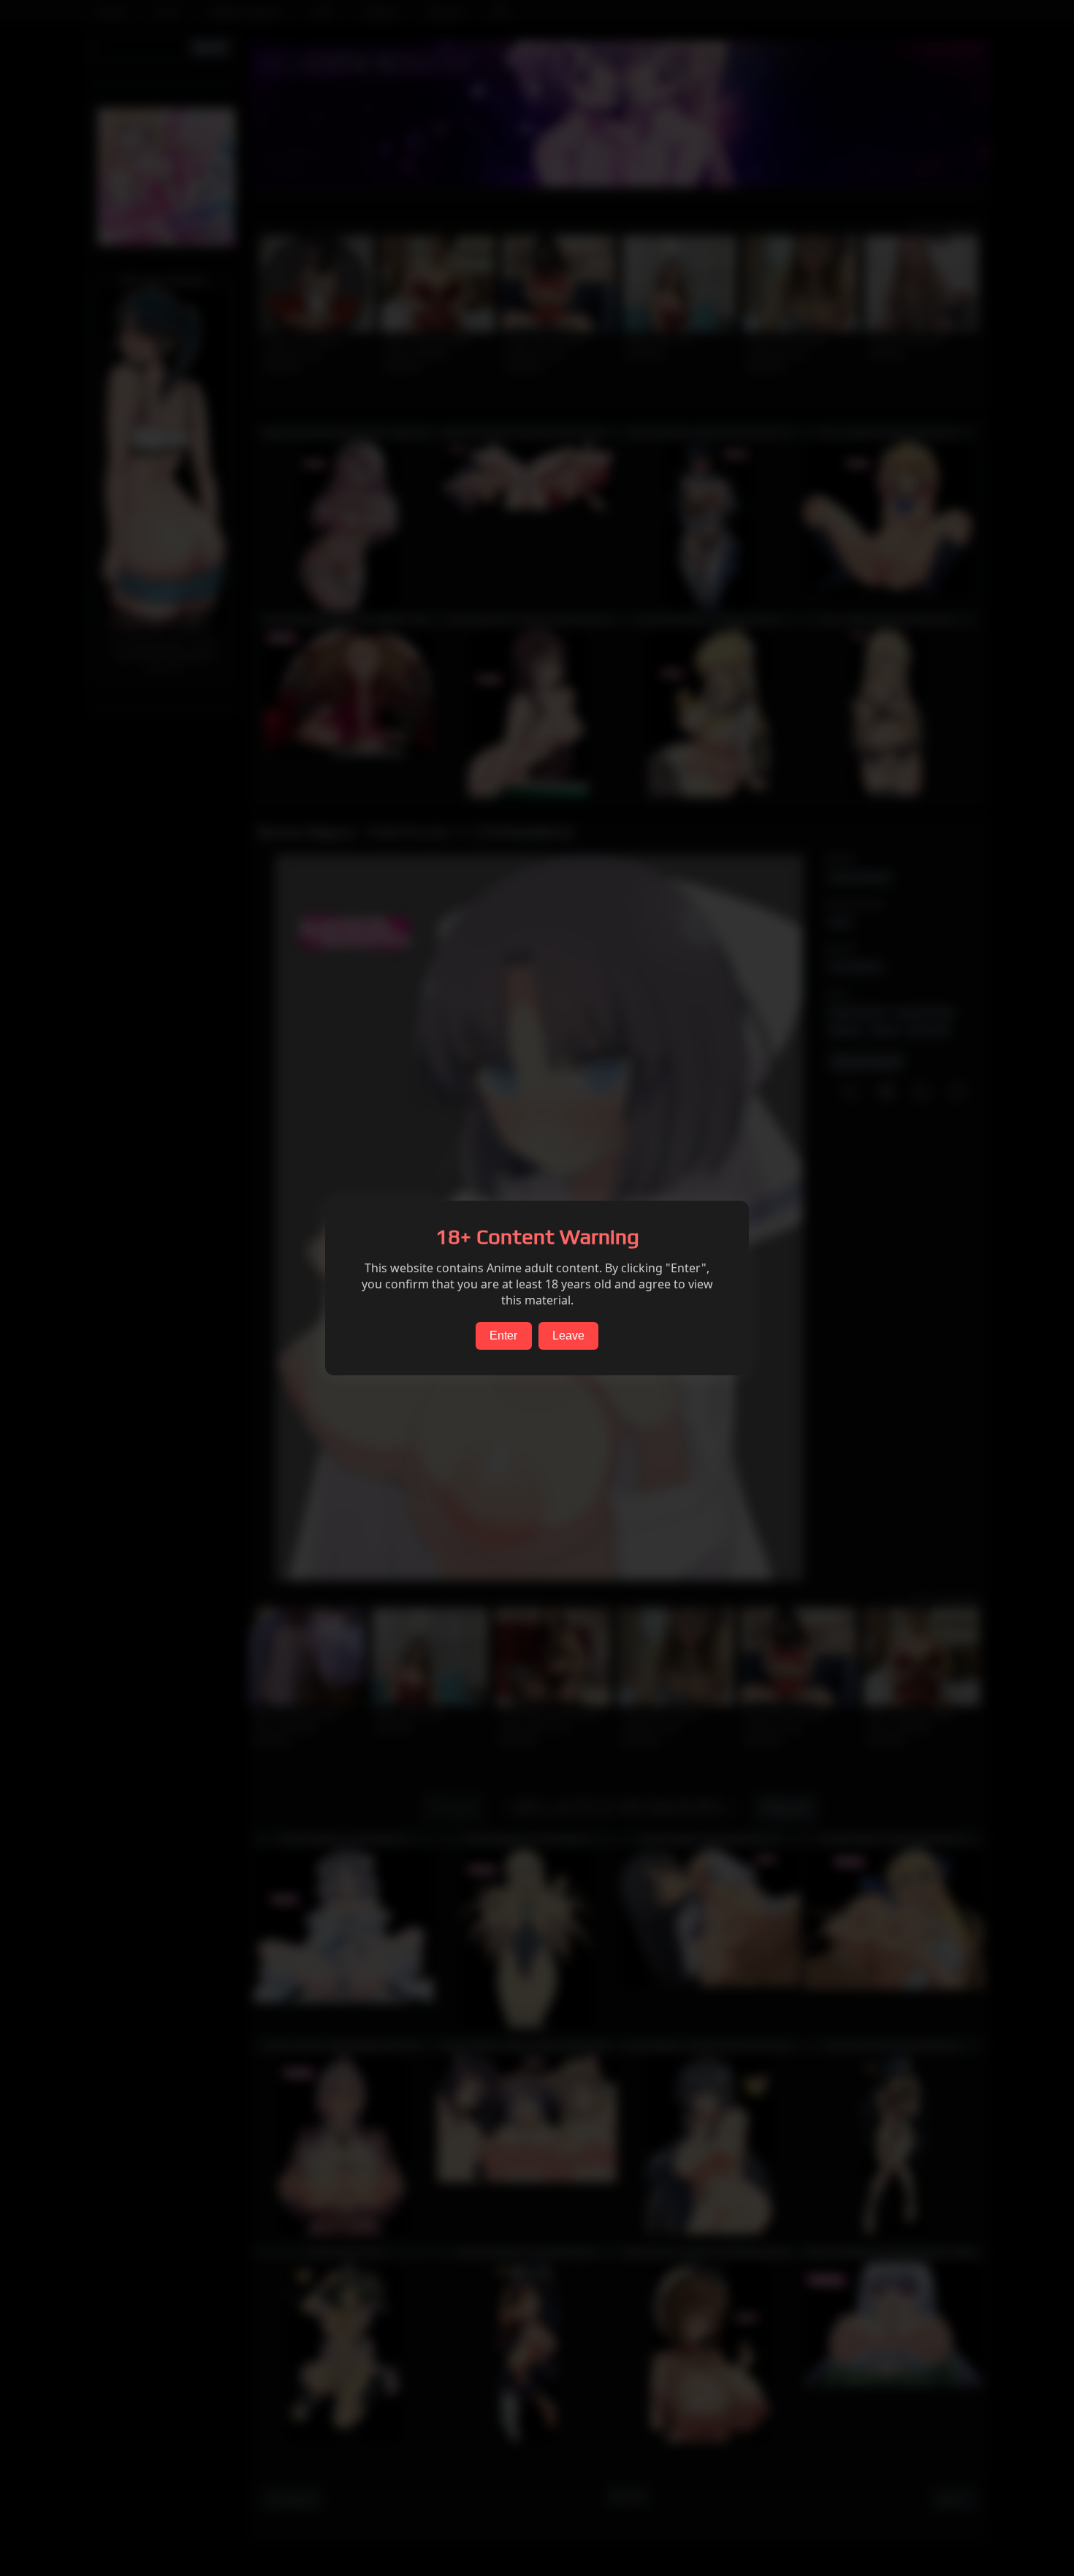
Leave (568, 1336)
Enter (503, 1336)
